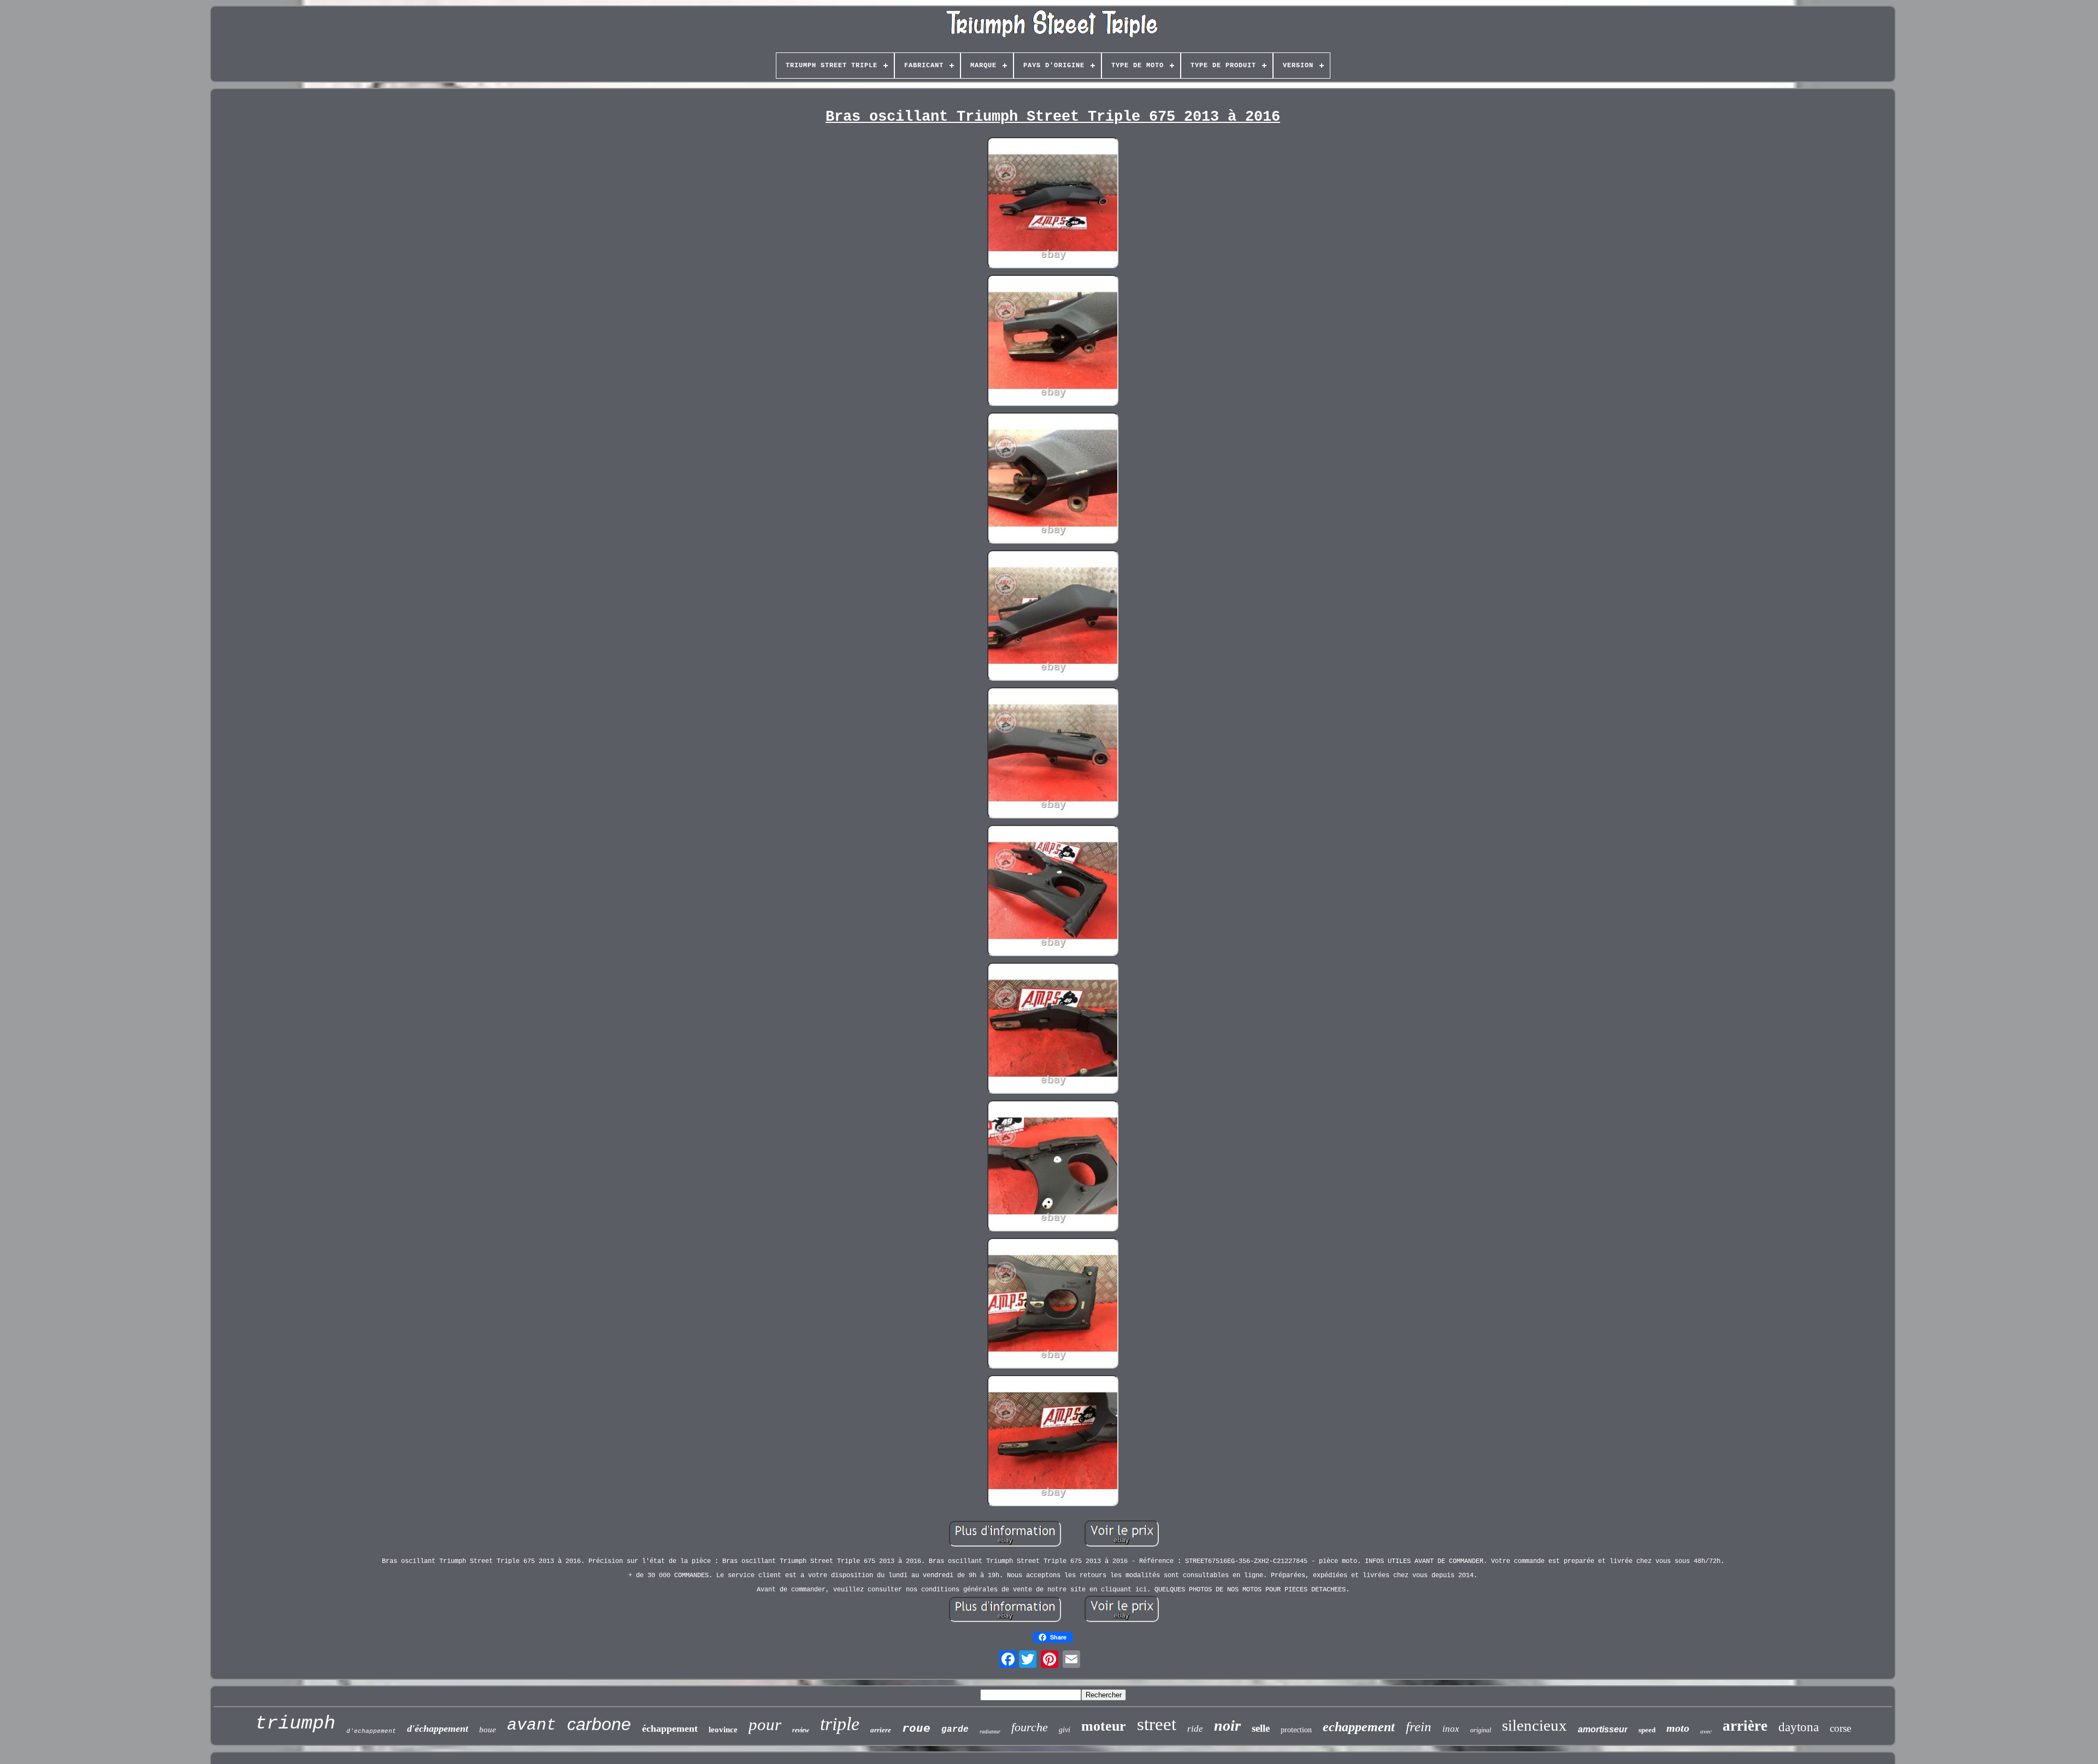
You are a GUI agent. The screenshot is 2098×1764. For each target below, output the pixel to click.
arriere (881, 1730)
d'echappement (371, 1731)
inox (1451, 1729)
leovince (723, 1730)
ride (1195, 1729)
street (1157, 1724)
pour (765, 1724)
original (1481, 1730)
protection (1296, 1730)
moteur (1104, 1726)
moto (1678, 1728)
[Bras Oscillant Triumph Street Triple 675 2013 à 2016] (1053, 204)
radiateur (990, 1731)
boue (488, 1730)
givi (1065, 1730)
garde (955, 1730)
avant (532, 1725)
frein (1419, 1727)
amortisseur (1603, 1729)
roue (916, 1728)
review (801, 1730)
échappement (670, 1728)
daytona (1799, 1727)
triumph (295, 1724)
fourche (1030, 1727)
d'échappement (438, 1728)
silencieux (1534, 1725)
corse (1840, 1728)
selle (1261, 1728)
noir (1227, 1725)
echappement (1359, 1727)
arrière (1745, 1726)
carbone (599, 1724)
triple (840, 1724)
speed (1647, 1730)
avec (1706, 1731)
